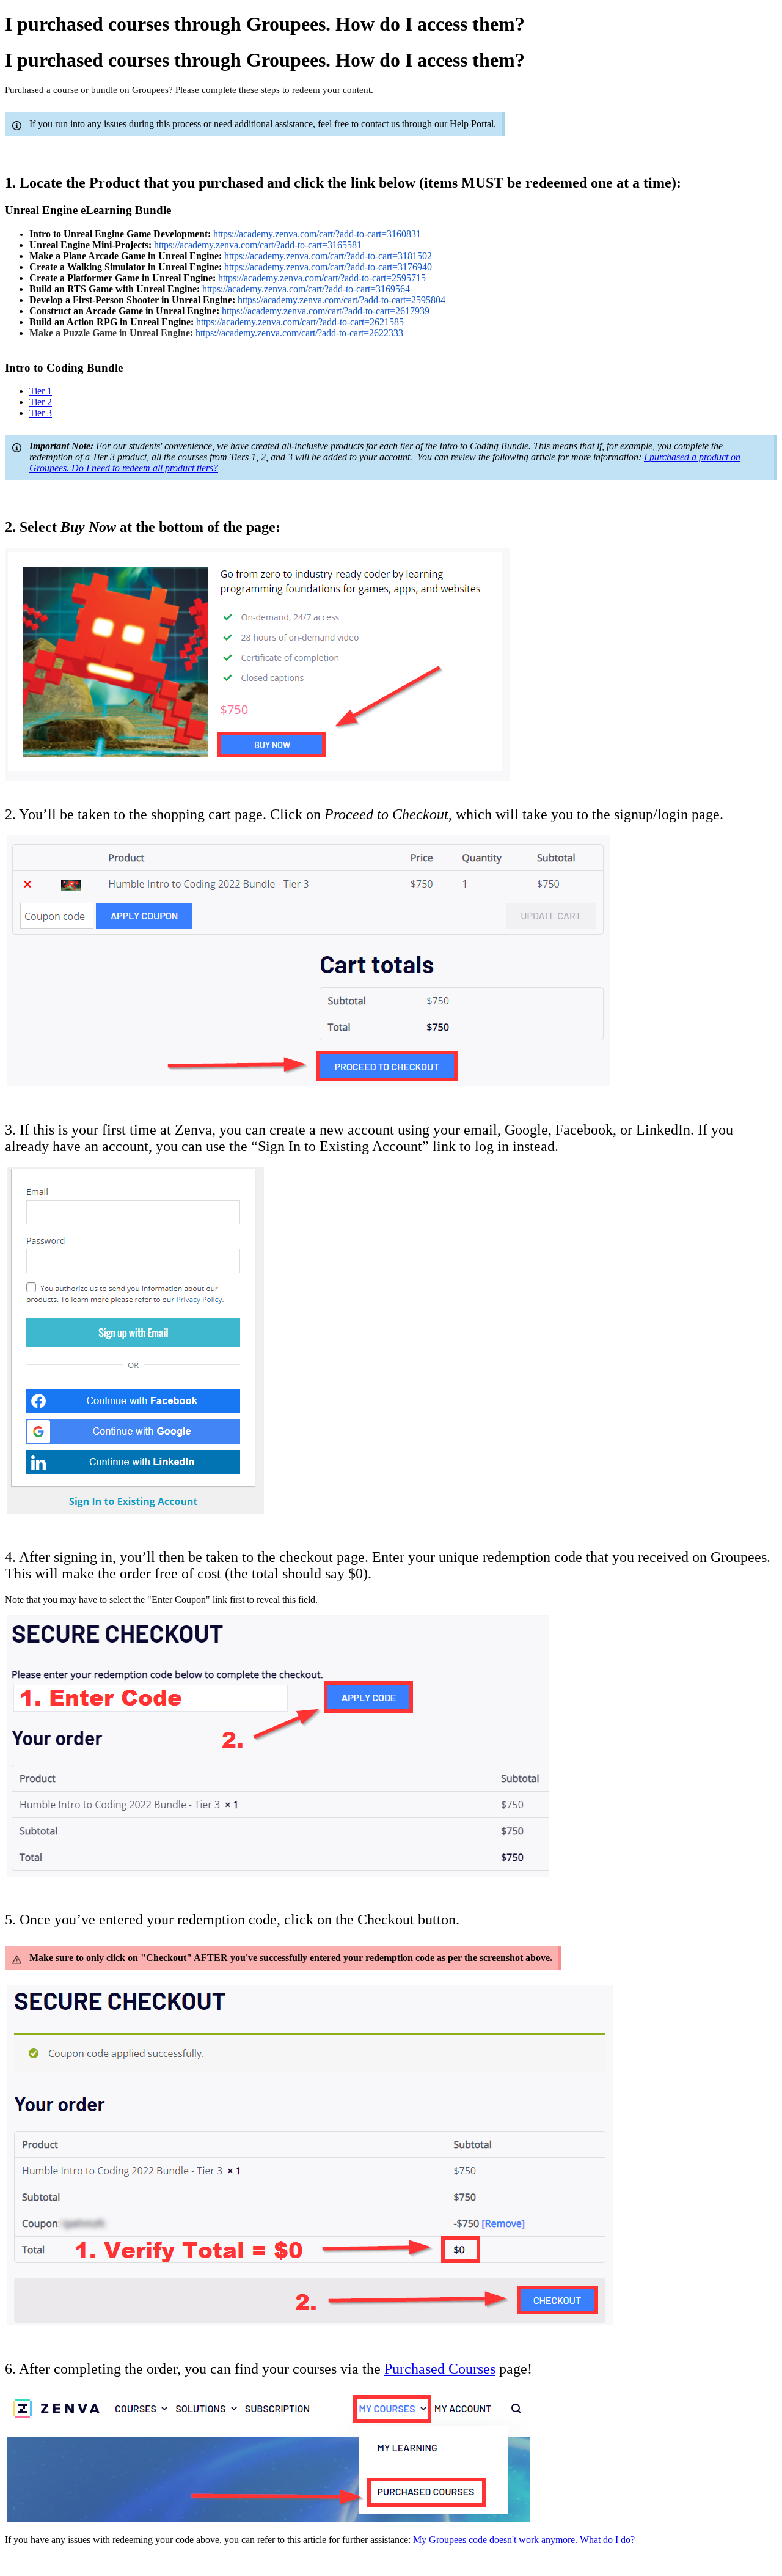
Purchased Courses (440, 2369)
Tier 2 (41, 402)
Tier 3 (41, 413)
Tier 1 (41, 391)
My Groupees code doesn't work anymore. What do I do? (524, 2540)
